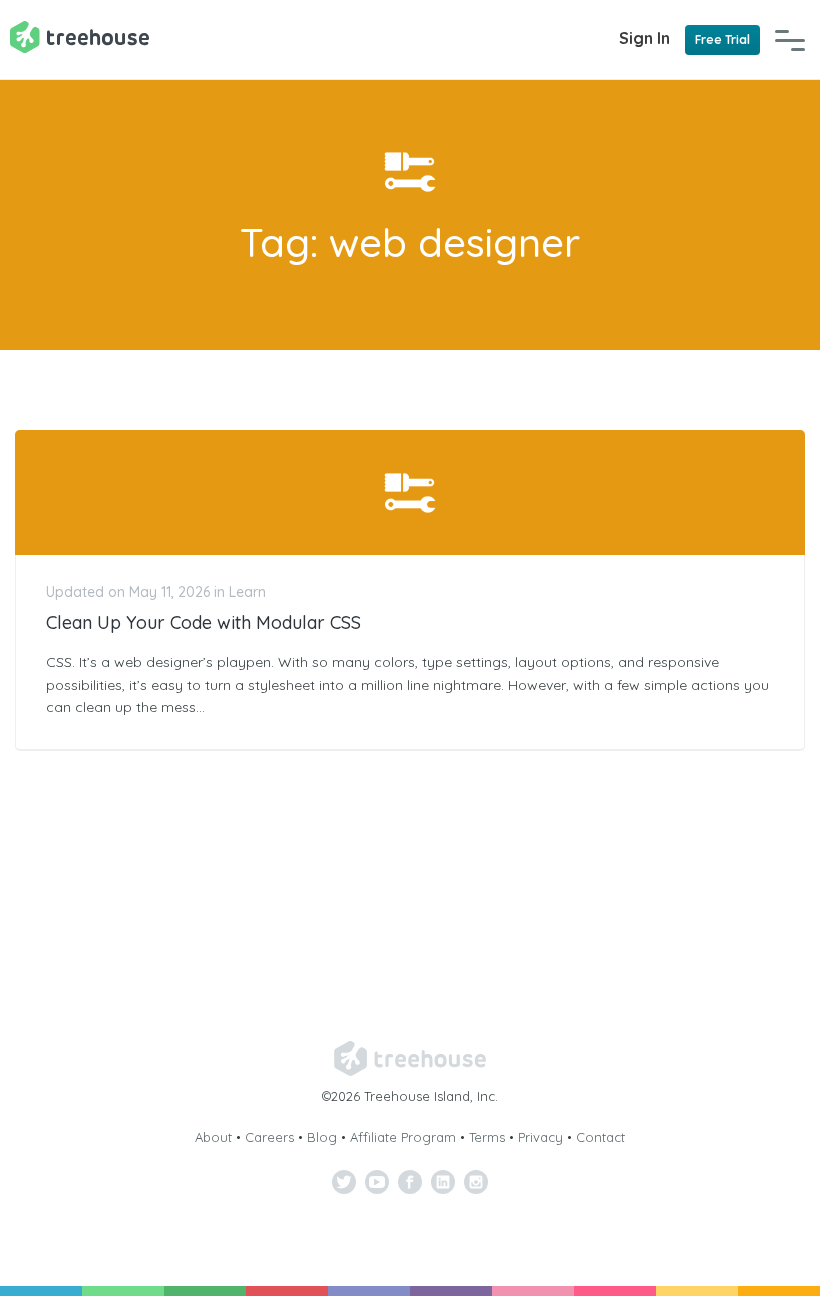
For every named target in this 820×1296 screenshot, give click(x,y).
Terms (487, 1137)
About (213, 1137)
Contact (600, 1137)
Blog (322, 1137)
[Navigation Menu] (790, 40)
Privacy (540, 1137)
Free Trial (722, 39)
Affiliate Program (403, 1137)
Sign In (644, 38)
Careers (269, 1137)
